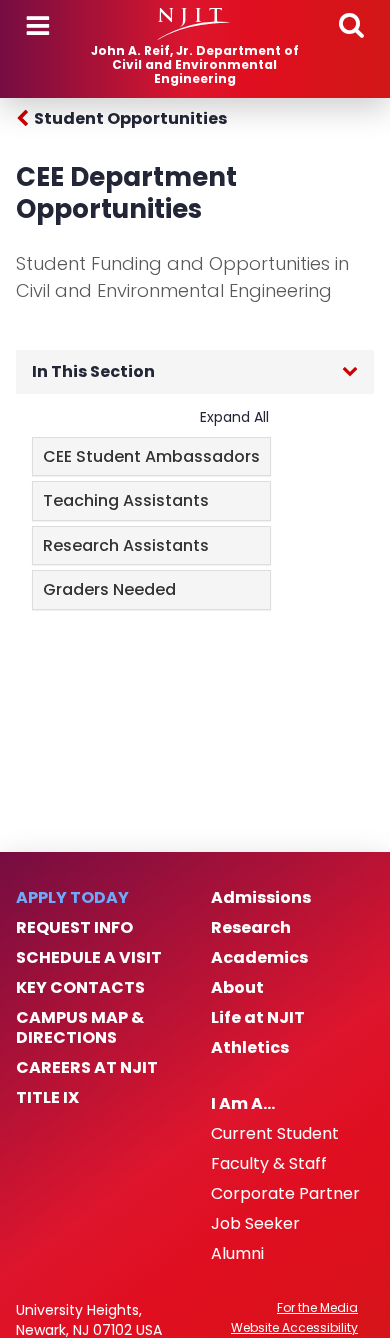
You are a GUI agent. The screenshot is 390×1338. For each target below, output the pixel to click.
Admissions (261, 898)
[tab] (151, 457)
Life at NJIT (258, 1018)
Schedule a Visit (89, 958)
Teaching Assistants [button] (126, 500)
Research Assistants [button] (126, 545)
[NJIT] (194, 24)
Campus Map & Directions (80, 1028)
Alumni (237, 1254)
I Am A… (243, 1104)
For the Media (317, 1308)
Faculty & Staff (269, 1164)
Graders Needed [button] (109, 589)
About (237, 988)
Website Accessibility (294, 1328)
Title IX (47, 1098)
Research (251, 928)
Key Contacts (80, 988)
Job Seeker (255, 1224)
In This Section (93, 371)
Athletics (250, 1048)
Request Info (74, 928)
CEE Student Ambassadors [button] (151, 456)
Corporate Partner (285, 1194)
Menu (38, 26)
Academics (259, 958)
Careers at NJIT (87, 1068)
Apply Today (72, 898)
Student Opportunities (130, 118)
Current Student (275, 1134)
